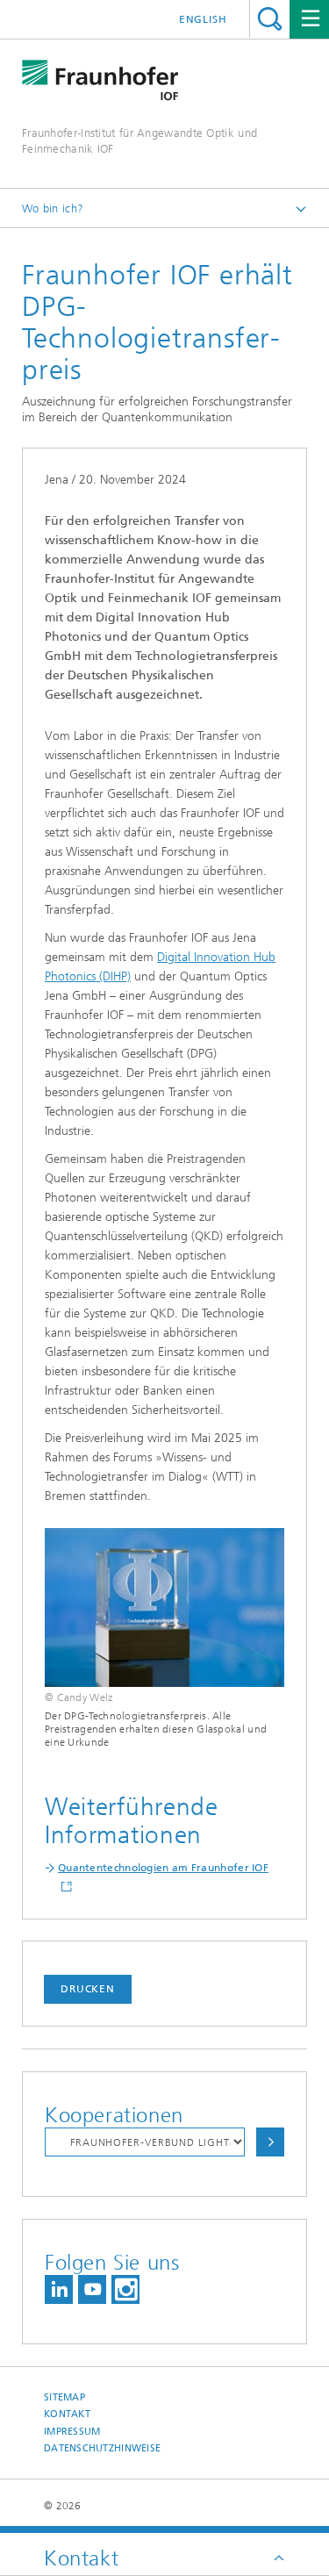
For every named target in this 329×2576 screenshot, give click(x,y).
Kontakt (67, 2414)
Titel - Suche (270, 19)
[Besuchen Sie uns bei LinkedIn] (59, 2289)
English (203, 19)
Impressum (72, 2432)
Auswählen (270, 2142)
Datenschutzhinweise (102, 2448)
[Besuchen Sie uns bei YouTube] (92, 2289)
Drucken (88, 1989)
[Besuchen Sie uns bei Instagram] (125, 2289)
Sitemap (64, 2397)
